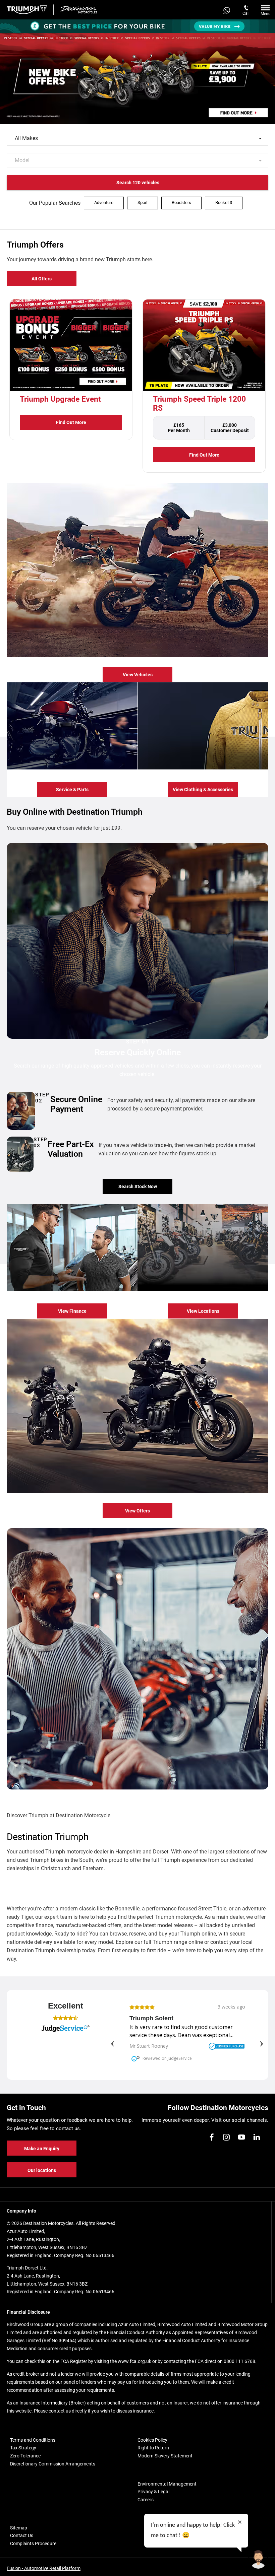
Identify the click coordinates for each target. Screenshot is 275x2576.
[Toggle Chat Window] (258, 2559)
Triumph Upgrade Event (60, 399)
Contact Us (22, 2535)
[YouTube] (241, 2137)
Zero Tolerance (25, 2456)
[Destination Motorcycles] (79, 10)
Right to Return (153, 2448)
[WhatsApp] (227, 10)
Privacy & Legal (153, 2492)
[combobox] (137, 138)
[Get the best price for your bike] (137, 26)
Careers (146, 2500)
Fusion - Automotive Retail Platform (44, 2568)
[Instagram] (226, 2137)
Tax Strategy (23, 2448)
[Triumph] (27, 10)
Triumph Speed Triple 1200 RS (199, 404)
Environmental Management (167, 2484)
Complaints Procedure (33, 2544)
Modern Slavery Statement (165, 2456)
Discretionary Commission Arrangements (53, 2464)
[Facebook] (212, 2137)
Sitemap (19, 2528)
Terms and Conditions (33, 2440)
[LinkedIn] (257, 2137)
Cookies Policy (152, 2440)
